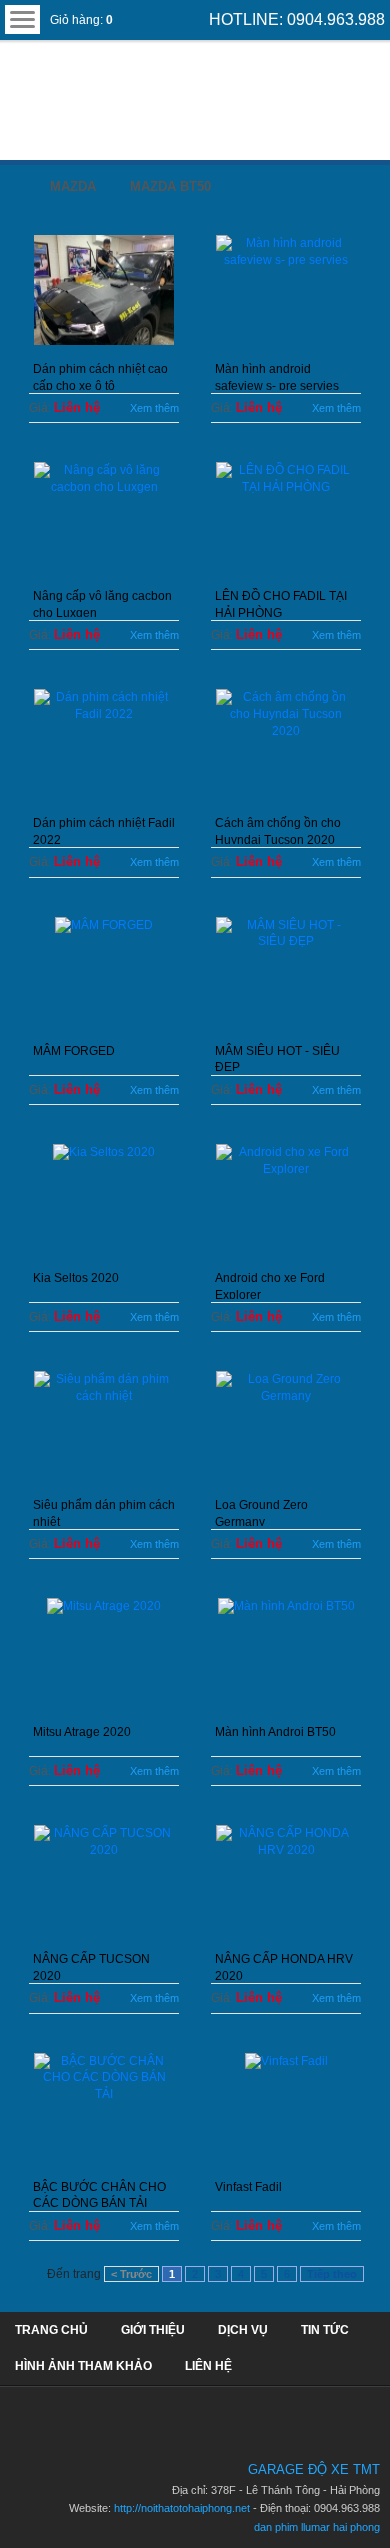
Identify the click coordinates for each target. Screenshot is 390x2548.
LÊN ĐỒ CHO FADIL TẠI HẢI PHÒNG (281, 603)
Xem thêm (154, 408)
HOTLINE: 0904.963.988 (297, 19)
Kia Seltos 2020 (76, 1278)
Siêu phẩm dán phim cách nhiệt (104, 1512)
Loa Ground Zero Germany (261, 1512)
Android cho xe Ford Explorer (270, 1285)
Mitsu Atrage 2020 (82, 1732)
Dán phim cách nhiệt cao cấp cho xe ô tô (100, 376)
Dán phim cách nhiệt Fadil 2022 (104, 830)
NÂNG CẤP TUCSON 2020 (91, 1966)
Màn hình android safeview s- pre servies (277, 376)
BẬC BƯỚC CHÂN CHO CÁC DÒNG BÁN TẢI (99, 2194)
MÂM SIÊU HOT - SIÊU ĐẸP (277, 1058)
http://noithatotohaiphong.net (182, 2508)
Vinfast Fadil (248, 2187)
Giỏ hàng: (81, 20)
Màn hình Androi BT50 (275, 1732)
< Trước (131, 2274)
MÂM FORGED (74, 1051)
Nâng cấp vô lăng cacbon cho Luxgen (102, 603)
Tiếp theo (332, 2274)
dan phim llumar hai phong (317, 2527)
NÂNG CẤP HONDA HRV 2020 (284, 1966)
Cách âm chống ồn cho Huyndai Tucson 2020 (278, 830)
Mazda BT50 (170, 186)
